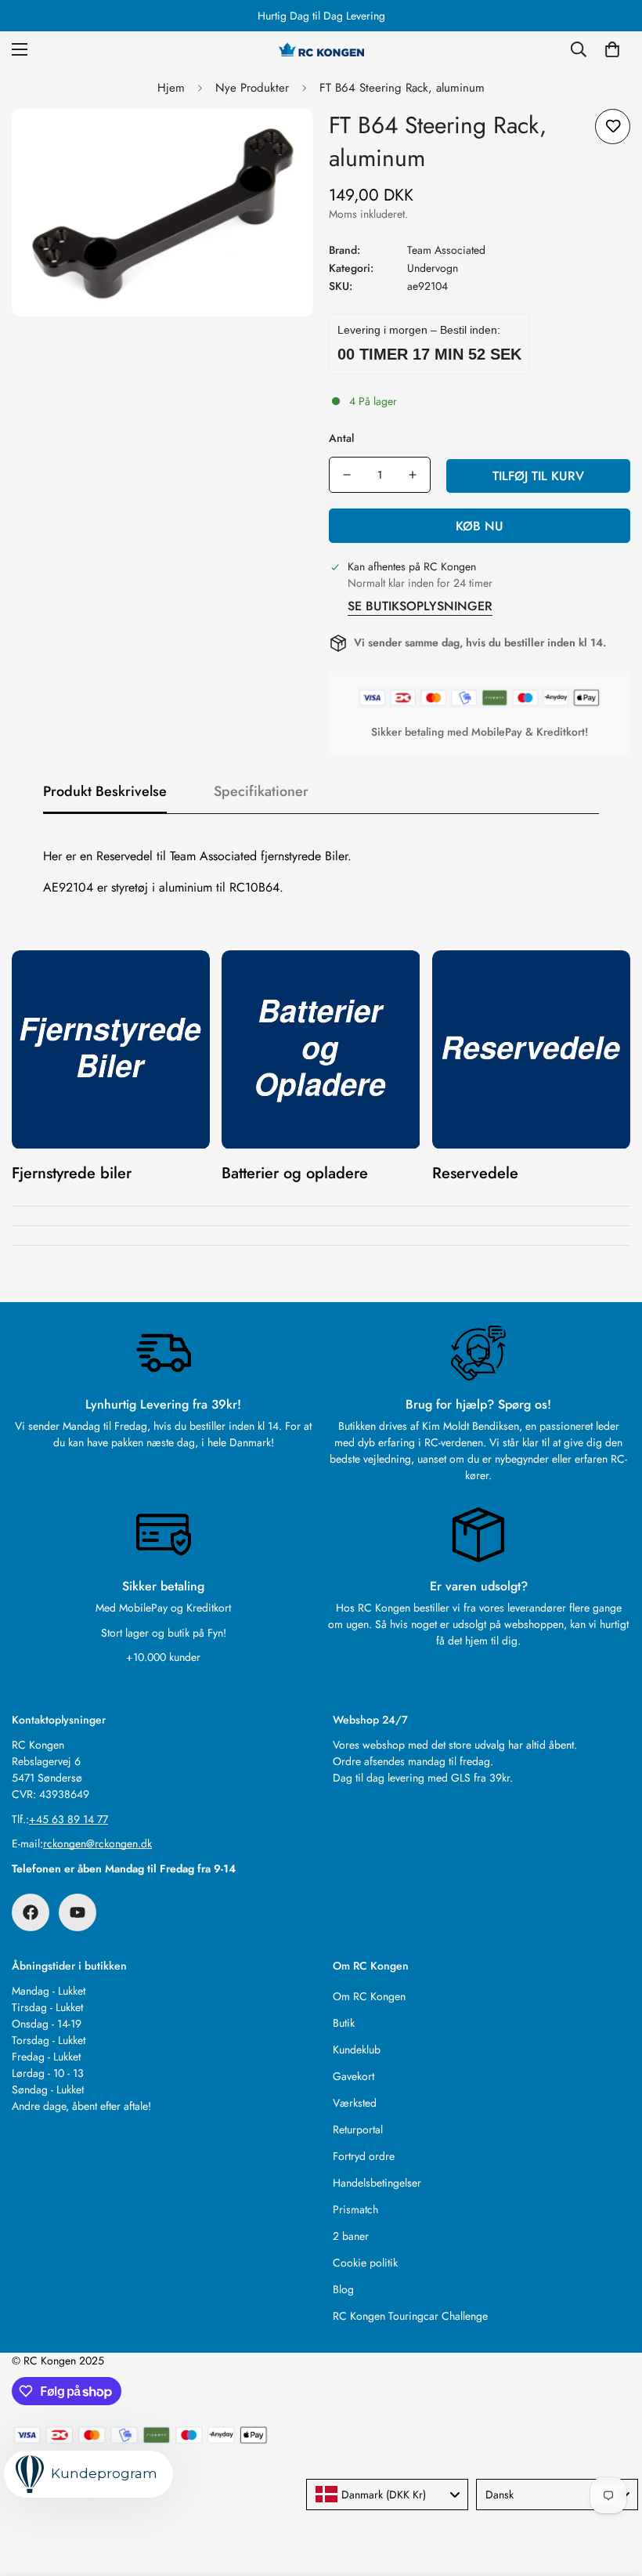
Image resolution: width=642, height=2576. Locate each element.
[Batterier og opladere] (321, 1049)
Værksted (355, 2103)
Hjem (171, 88)
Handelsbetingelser (377, 2183)
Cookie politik (365, 2263)
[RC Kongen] (321, 49)
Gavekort (353, 2076)
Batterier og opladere (295, 1173)
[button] (612, 49)
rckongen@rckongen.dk (97, 1843)
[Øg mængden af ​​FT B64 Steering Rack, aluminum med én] (413, 475)
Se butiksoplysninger (420, 606)
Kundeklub (357, 2050)
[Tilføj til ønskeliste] (613, 127)
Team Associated (446, 250)
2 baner (351, 2236)
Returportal (358, 2129)
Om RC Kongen (369, 1996)
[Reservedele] (531, 1049)
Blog (343, 2289)
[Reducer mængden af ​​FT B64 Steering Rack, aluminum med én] (347, 475)
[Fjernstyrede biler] (111, 1049)
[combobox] (387, 2495)
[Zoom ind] (280, 142)
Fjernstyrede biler (72, 1173)
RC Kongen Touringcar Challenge (410, 2316)
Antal (341, 438)
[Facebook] (31, 1912)
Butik (344, 2023)
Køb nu (480, 526)
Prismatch (355, 2209)
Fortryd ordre (364, 2156)
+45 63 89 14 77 (69, 1819)
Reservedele (475, 1173)
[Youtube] (78, 1912)
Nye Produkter (252, 88)
